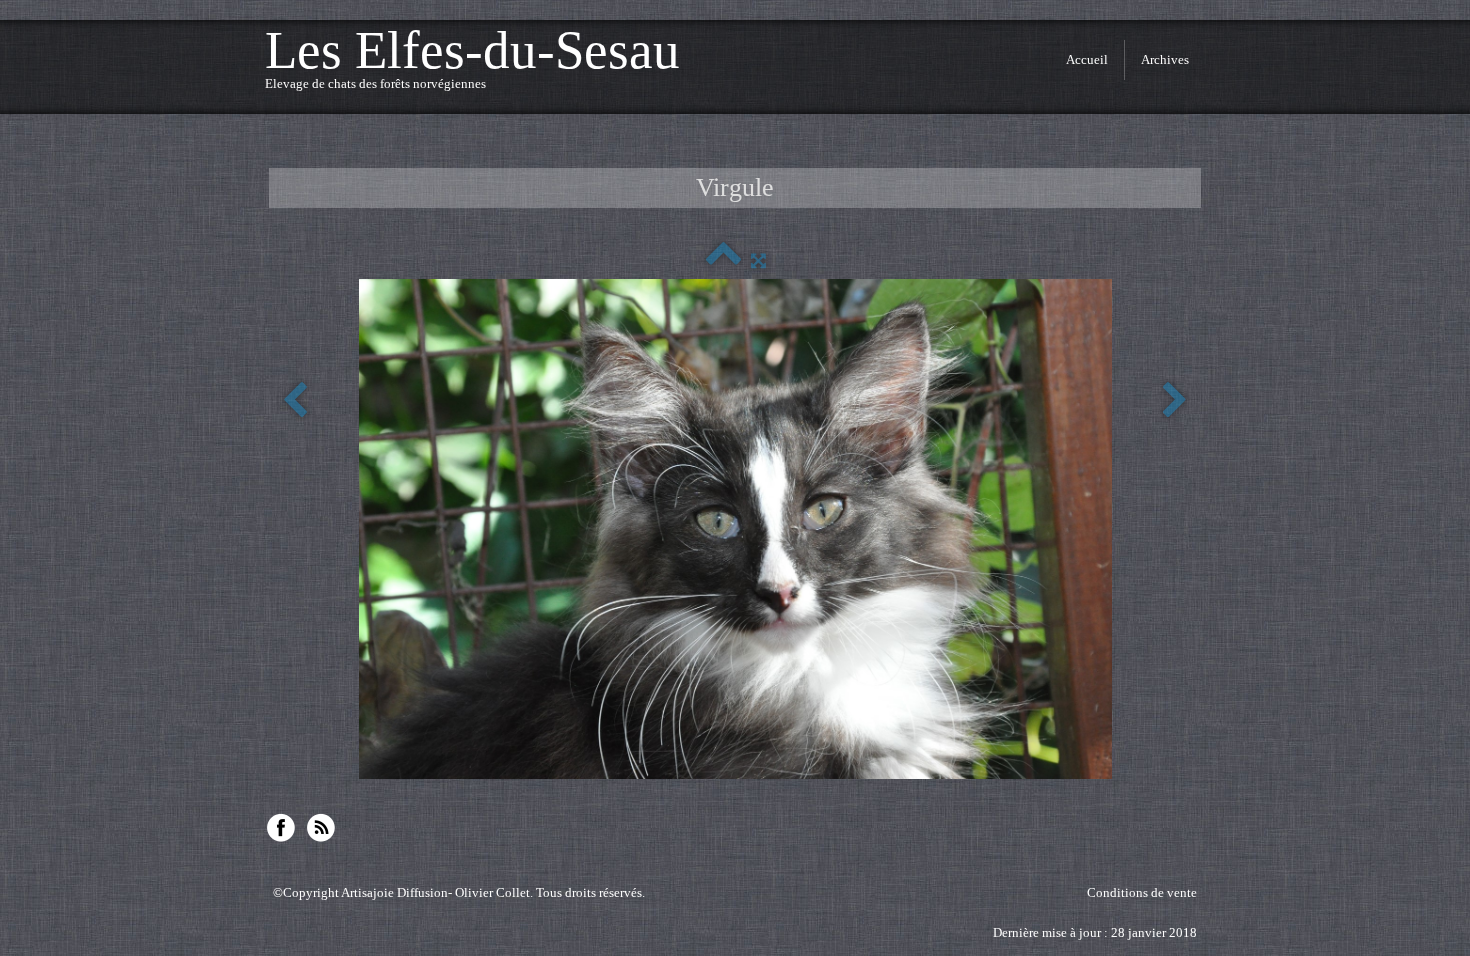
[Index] (723, 260)
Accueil (1087, 59)
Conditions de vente (1142, 892)
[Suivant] (1175, 401)
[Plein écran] (758, 260)
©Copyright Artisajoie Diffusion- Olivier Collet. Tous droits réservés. (459, 892)
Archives (1165, 59)
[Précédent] (295, 401)
